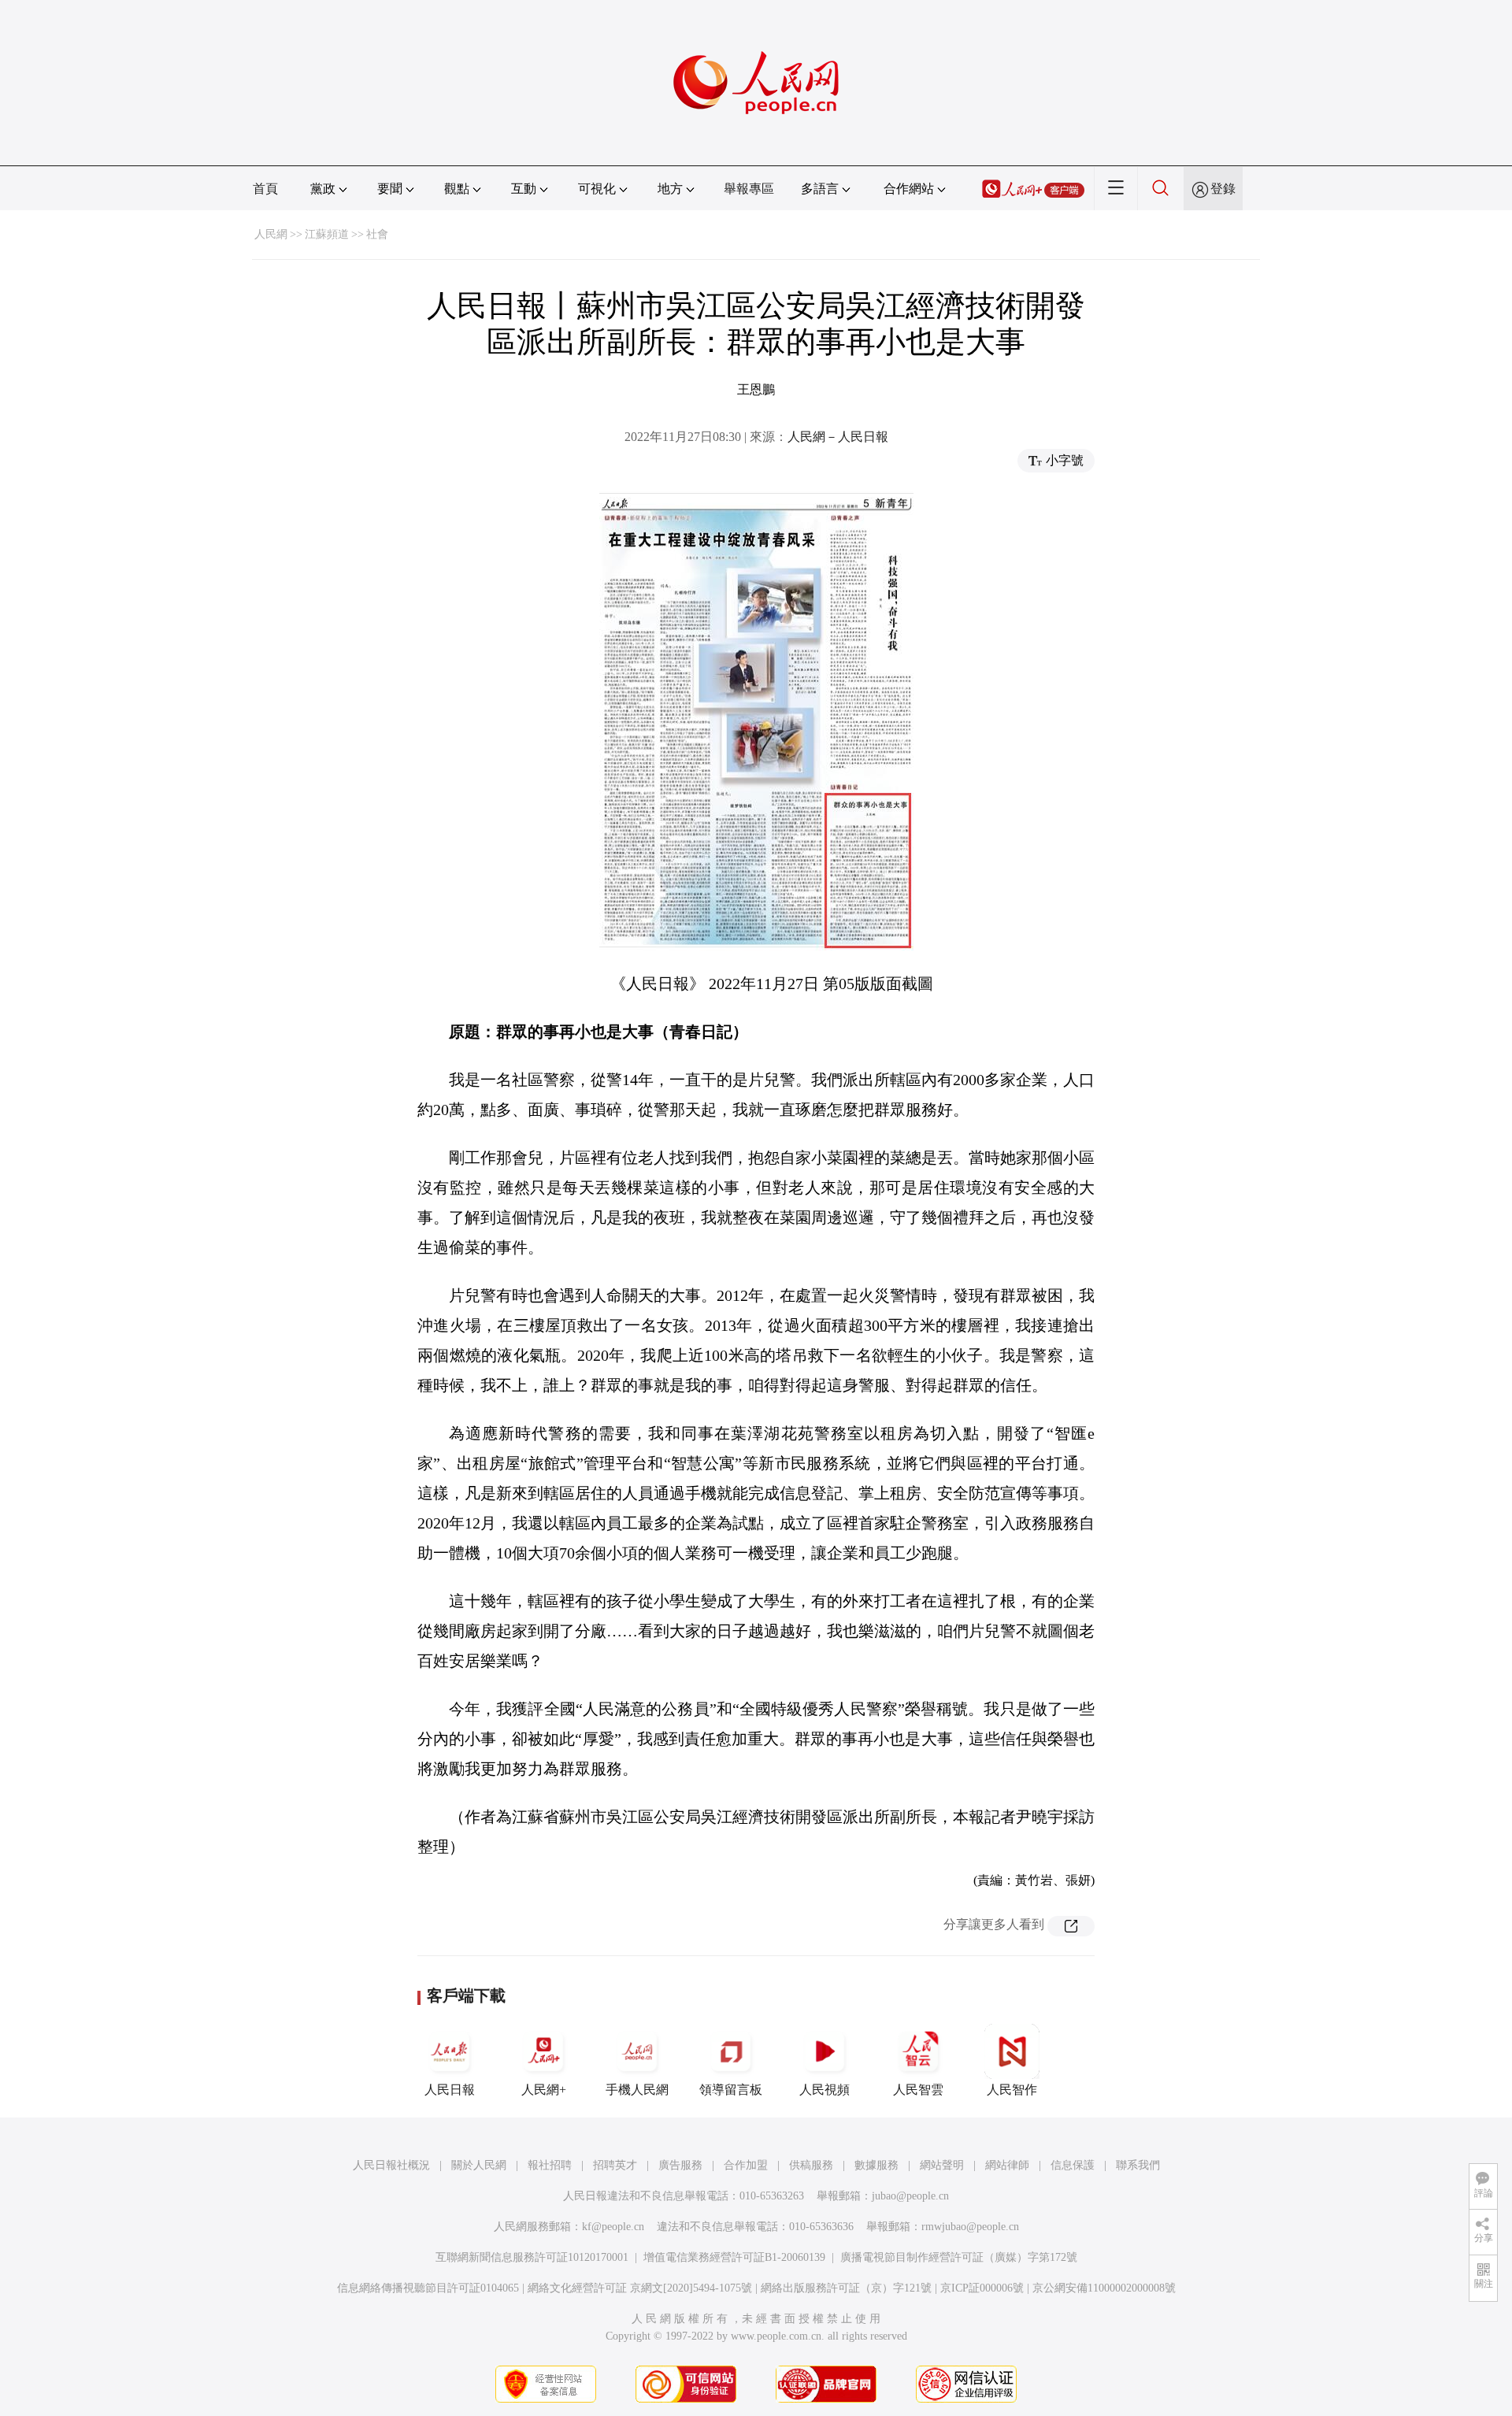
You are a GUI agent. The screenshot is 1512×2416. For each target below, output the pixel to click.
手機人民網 (637, 2090)
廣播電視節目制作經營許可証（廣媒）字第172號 (959, 2257)
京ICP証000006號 (982, 2288)
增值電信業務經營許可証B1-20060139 (734, 2257)
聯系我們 (1138, 2165)
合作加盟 (746, 2165)
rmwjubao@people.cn (970, 2227)
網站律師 (1007, 2165)
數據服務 (876, 2165)
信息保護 (1073, 2165)
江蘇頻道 (327, 234)
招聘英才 (615, 2165)
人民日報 (450, 2090)
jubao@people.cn (910, 2196)
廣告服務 (680, 2165)
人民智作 (1012, 2090)
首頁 (265, 189)
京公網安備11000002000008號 (1104, 2288)
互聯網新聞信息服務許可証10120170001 (532, 2257)
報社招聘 (550, 2165)
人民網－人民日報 (838, 437)
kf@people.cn (613, 2227)
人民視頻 (825, 2090)
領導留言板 (731, 2090)
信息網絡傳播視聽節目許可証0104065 (428, 2288)
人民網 (271, 234)
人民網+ (544, 2090)
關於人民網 (479, 2165)
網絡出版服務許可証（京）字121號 (846, 2288)
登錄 (1223, 189)
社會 (377, 234)
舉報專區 (749, 189)
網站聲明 (942, 2165)
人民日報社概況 (391, 2165)
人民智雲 (918, 2090)
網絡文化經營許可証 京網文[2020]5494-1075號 (640, 2288)
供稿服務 (811, 2165)
